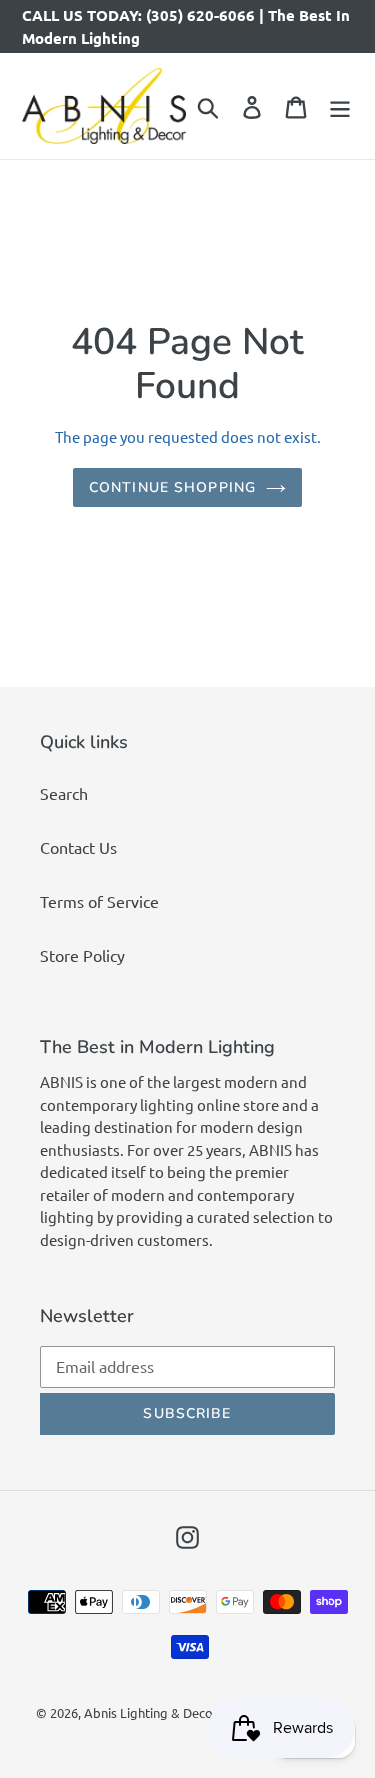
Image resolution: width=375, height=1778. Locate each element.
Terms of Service (99, 901)
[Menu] (340, 106)
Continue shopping (172, 487)
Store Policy (82, 955)
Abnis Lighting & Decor (151, 1712)
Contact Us (78, 847)
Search (64, 793)
